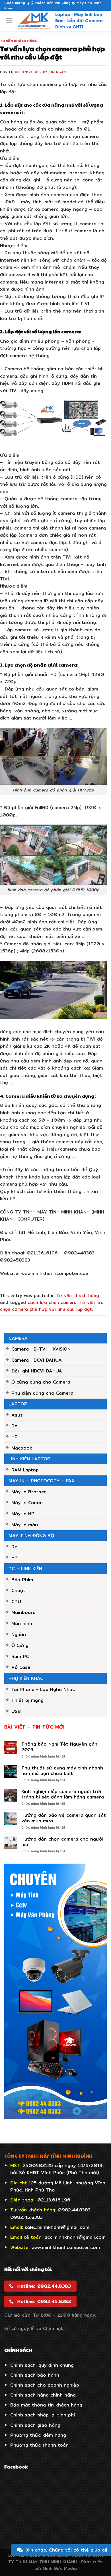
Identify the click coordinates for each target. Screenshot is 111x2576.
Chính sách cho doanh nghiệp (45, 2385)
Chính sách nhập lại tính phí (43, 2415)
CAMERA (18, 1338)
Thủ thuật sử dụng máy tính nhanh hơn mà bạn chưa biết (62, 1771)
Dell (16, 1426)
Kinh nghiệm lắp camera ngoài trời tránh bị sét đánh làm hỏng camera (63, 1794)
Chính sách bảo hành (35, 2375)
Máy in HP (23, 1514)
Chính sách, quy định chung (42, 2365)
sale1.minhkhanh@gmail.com (57, 2227)
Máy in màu (25, 1525)
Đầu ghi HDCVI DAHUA (37, 1371)
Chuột (18, 1590)
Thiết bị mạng (27, 1700)
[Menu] (9, 21)
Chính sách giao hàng (35, 2425)
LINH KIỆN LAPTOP (29, 1459)
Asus (17, 1415)
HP (15, 1437)
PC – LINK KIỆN (25, 1569)
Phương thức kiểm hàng (38, 2435)
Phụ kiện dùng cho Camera (42, 1393)
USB (16, 1711)
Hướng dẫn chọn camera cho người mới (62, 1842)
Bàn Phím (22, 1580)
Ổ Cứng (20, 1645)
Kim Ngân (57, 72)
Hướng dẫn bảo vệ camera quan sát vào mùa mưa (64, 1818)
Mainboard (23, 1612)
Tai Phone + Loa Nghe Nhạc (43, 1689)
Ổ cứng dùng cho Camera (41, 1382)
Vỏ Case (21, 1667)
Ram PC (20, 1656)
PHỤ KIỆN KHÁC (26, 1678)
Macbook (22, 1448)
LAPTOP (18, 1404)
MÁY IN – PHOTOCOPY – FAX (42, 1481)
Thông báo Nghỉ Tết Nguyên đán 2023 (59, 1747)
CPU (16, 1602)
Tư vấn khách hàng (19, 41)
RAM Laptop (25, 1470)
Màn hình (22, 1623)
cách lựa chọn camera (52, 1302)
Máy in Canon (27, 1503)
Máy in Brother (29, 1492)
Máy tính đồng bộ (31, 1536)
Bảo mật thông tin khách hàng (46, 2405)
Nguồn (19, 1635)
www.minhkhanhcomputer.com (66, 2247)
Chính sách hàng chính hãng (43, 2395)
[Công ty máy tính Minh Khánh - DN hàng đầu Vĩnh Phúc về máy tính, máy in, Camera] (60, 21)
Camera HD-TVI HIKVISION (41, 1349)
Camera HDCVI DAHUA (37, 1360)
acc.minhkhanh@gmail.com (75, 2237)
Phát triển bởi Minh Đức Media (69, 2565)
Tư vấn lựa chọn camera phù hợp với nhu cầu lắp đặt (52, 1306)
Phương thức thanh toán (39, 2445)
